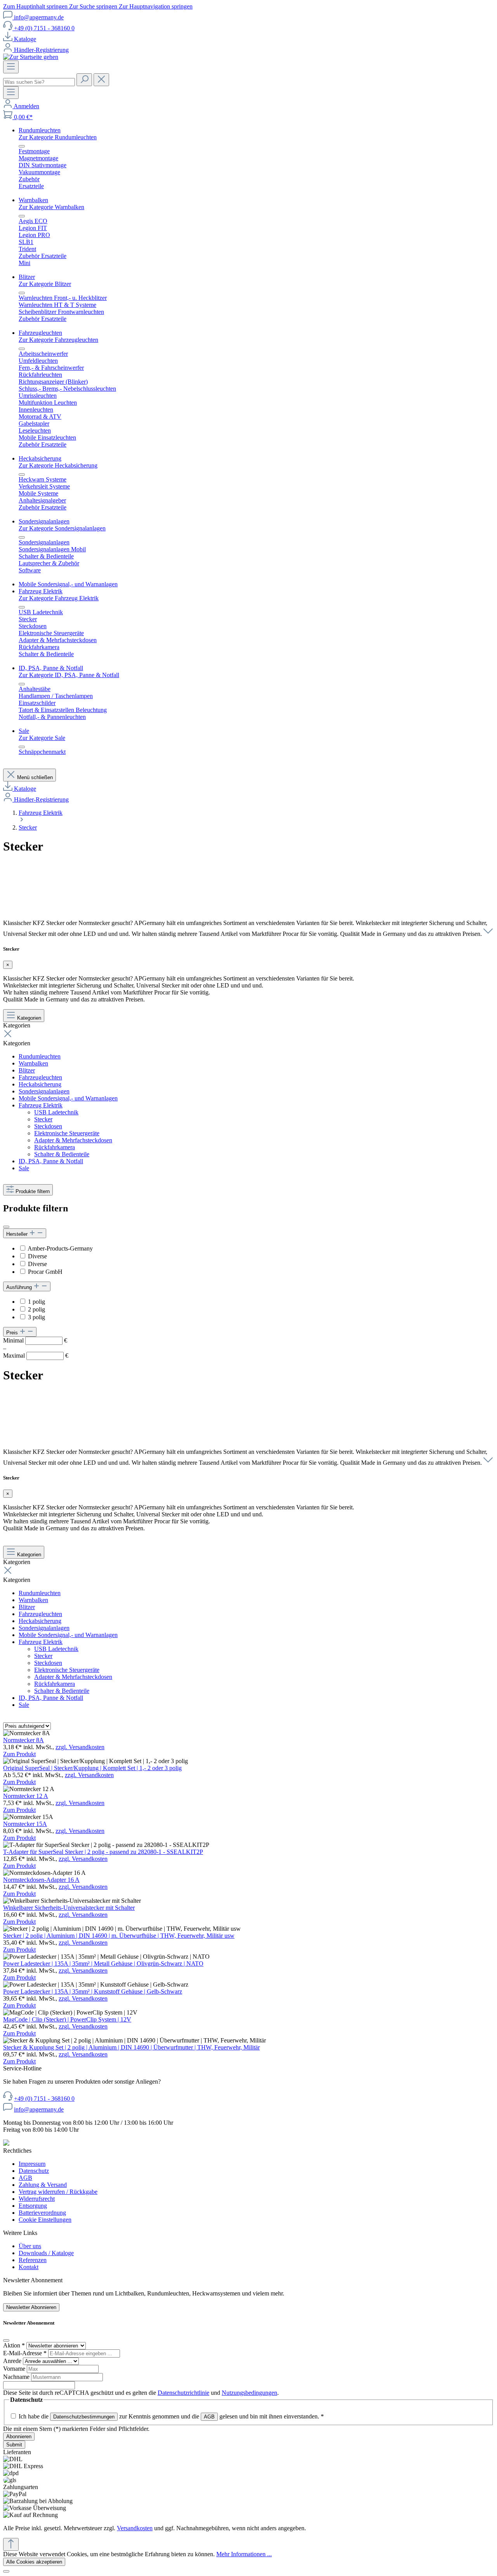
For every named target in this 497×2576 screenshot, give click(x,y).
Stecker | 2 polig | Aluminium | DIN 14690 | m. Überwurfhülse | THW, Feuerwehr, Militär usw (119, 1936)
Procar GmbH (45, 1272)
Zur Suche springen (94, 6)
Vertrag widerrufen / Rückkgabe (58, 2192)
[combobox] (39, 82)
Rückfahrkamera (55, 1147)
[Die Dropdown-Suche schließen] (101, 80)
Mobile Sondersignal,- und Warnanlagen (68, 1098)
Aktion (14, 2345)
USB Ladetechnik (56, 1112)
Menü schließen (35, 777)
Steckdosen (48, 1126)
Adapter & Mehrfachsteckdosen (73, 1140)
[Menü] (11, 67)
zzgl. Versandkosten (80, 1747)
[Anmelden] (8, 106)
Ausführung (20, 1287)
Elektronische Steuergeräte (67, 1133)
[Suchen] (84, 80)
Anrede (13, 2361)
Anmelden (26, 106)
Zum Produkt (19, 1754)
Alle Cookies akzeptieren (34, 2562)
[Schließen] (6, 2571)
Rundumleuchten (40, 1056)
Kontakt (29, 2267)
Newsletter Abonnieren (31, 2307)
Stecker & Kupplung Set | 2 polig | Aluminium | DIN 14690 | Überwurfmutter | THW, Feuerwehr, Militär (131, 2047)
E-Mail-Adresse (25, 2353)
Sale (24, 1168)
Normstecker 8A (23, 1740)
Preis (13, 1333)
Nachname (17, 2377)
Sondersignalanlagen (44, 1091)
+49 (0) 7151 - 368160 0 (44, 28)
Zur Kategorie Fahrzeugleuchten (58, 340)
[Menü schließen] (22, 146)
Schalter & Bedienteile (62, 1154)
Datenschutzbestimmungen (84, 2417)
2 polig (36, 1309)
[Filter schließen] (6, 1227)
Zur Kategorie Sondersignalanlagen (62, 528)
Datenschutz (34, 2171)
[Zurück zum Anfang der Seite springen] (11, 2544)
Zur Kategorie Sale (42, 738)
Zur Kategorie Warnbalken (51, 207)
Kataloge (25, 39)
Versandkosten (135, 2528)
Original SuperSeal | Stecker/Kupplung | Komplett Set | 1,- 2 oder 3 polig (92, 1768)
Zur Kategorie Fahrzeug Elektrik (59, 598)
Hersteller (18, 1234)
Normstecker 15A (25, 1824)
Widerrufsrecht (37, 2199)
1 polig (36, 1302)
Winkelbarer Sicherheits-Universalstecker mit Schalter (69, 1908)
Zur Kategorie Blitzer (45, 284)
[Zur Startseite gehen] (31, 57)
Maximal (36, 1356)
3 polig (36, 1317)
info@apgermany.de (39, 17)
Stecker (43, 1119)
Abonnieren (19, 2437)
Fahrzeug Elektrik (41, 1105)
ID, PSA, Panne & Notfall (51, 1161)
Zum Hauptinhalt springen (36, 6)
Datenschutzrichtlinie (183, 2393)
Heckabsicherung (40, 1084)
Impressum (32, 2164)
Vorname (15, 2369)
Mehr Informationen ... (244, 2554)
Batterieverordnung (42, 2213)
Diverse (37, 1256)
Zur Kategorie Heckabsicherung (58, 465)
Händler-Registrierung (41, 50)
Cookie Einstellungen (45, 2220)
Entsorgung (33, 2206)
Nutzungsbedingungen (249, 2393)
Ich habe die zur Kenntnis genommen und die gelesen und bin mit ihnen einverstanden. (171, 2416)
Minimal (35, 1340)
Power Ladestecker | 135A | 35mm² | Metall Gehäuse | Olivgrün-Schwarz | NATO (103, 1964)
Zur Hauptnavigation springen (156, 6)
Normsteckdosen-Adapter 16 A (41, 1880)
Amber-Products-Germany (60, 1248)
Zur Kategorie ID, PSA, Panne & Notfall (69, 675)
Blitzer (27, 1070)
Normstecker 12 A (26, 1796)
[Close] (6, 2340)
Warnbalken (33, 1063)
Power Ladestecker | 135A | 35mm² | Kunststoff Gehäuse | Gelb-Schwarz (93, 1991)
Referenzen (33, 2260)
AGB (25, 2178)
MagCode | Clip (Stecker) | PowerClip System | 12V (67, 2019)
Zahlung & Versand (43, 2185)
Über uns (30, 2246)
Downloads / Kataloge (46, 2253)
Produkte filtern (33, 1191)
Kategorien (29, 1018)
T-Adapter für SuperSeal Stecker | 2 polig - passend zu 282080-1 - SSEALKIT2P (103, 1852)
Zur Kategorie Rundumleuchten (58, 137)
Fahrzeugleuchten (40, 1077)
